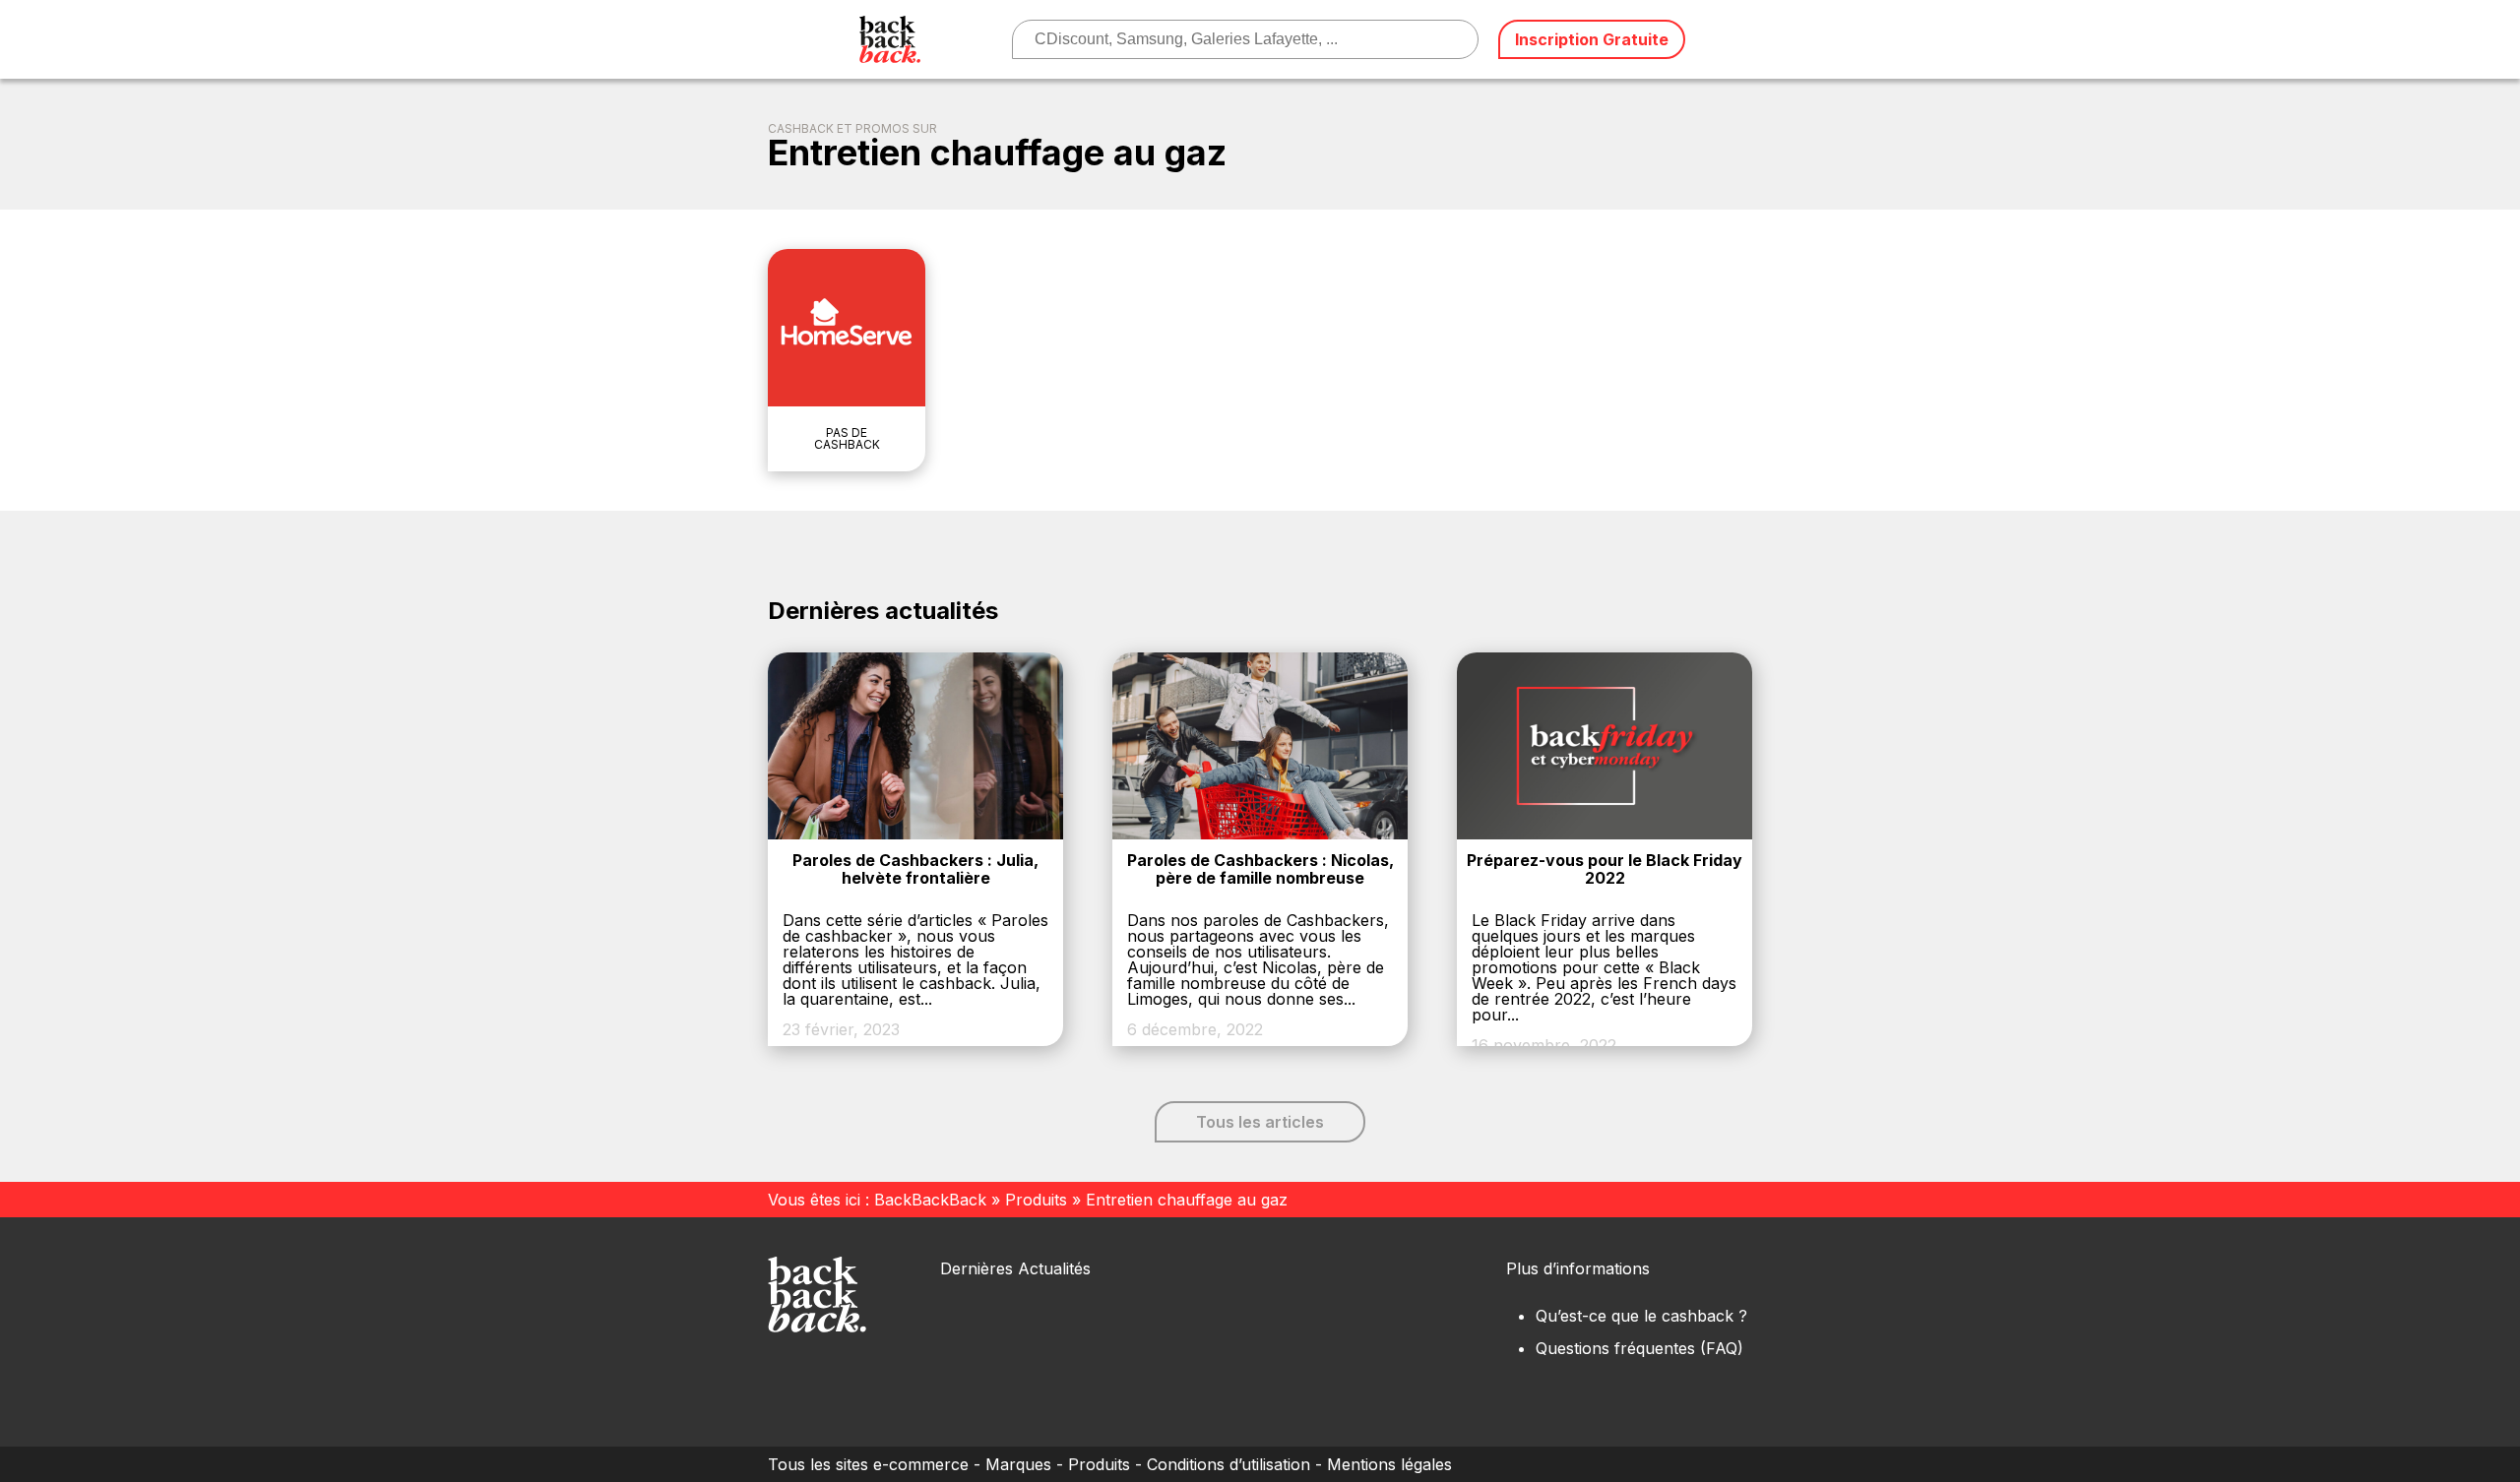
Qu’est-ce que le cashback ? (1641, 1316)
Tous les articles (1260, 1122)
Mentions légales (1389, 1464)
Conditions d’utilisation (1228, 1464)
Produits (1036, 1200)
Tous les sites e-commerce (868, 1464)
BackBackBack (930, 1200)
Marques (1018, 1464)
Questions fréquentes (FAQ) (1639, 1348)
